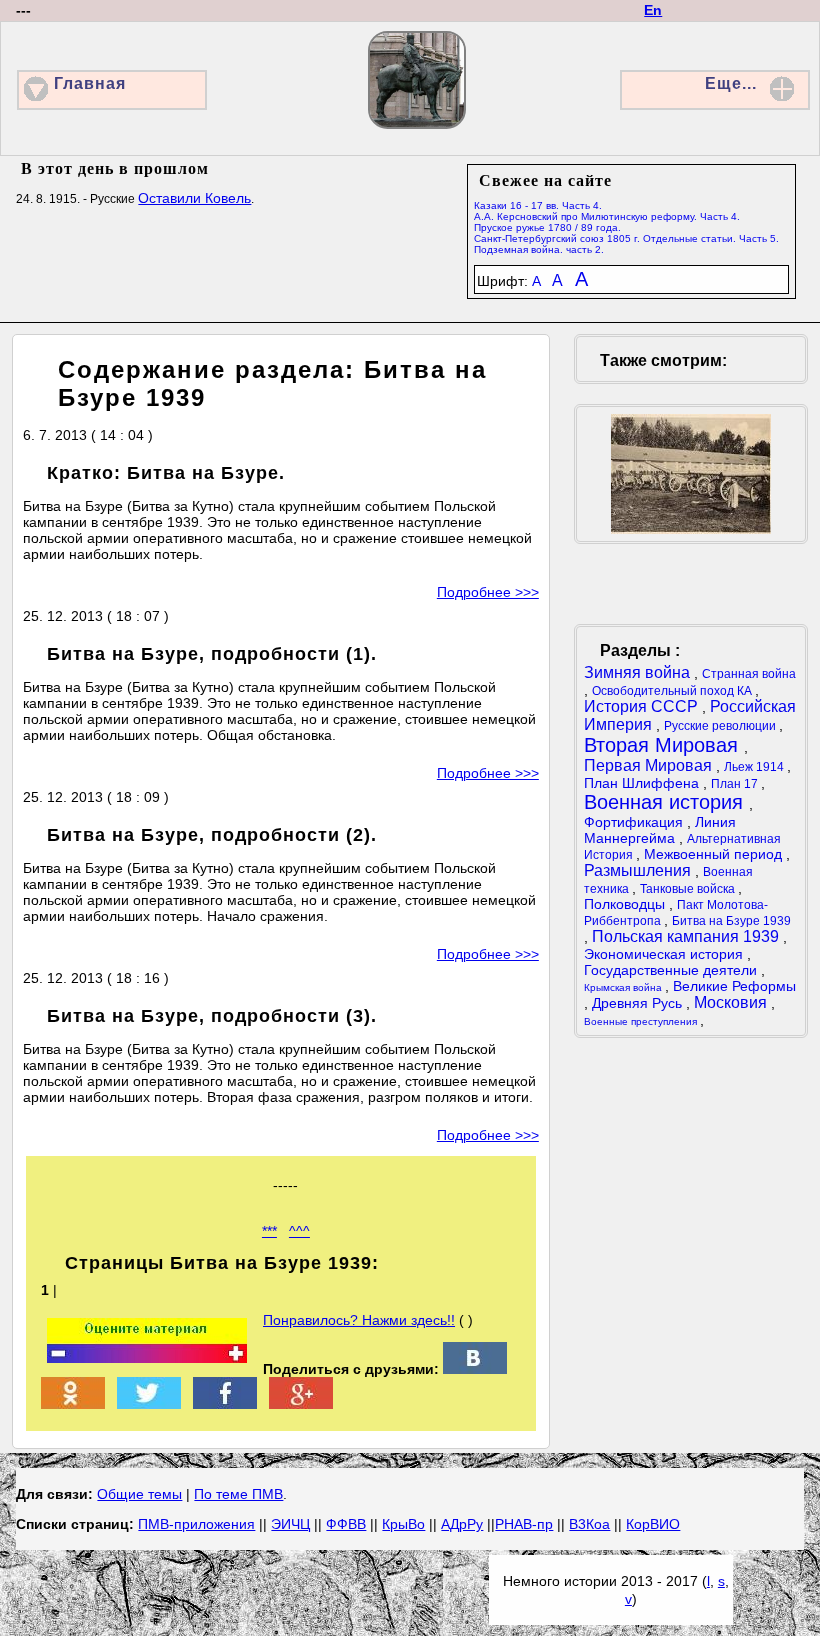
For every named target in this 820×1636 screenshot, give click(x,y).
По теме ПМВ (238, 1494)
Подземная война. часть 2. (539, 249)
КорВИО (653, 1524)
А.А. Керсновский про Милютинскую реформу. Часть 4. (607, 216)
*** (269, 1231)
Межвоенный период (715, 854)
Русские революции (721, 726)
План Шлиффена (643, 783)
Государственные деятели (672, 970)
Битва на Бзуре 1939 (731, 921)
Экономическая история (665, 954)
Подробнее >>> (488, 592)
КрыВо (403, 1524)
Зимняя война (639, 672)
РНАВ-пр (524, 1524)
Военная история (666, 802)
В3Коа (589, 1524)
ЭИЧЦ (290, 1524)
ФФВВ (346, 1524)
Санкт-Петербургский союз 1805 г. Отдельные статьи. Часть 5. (626, 238)
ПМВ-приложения (196, 1524)
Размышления (639, 870)
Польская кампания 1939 (687, 936)
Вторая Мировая (664, 745)
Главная (90, 83)
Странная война (749, 674)
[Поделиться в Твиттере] (149, 1404)
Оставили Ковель (194, 198)
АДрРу (462, 1524)
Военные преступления (642, 1021)
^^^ (299, 1231)
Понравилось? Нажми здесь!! (359, 1320)
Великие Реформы (734, 986)
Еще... (731, 83)
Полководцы (626, 904)
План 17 (736, 784)
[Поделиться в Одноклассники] (73, 1404)
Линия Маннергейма (660, 830)
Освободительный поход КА (673, 691)
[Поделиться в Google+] (301, 1404)
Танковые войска (689, 889)
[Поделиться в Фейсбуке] (225, 1404)
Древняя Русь (639, 1003)
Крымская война (624, 987)
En (653, 10)
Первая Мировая (650, 765)
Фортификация (635, 822)
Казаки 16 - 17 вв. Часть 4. (538, 205)
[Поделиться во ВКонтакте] (475, 1369)
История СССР (643, 706)
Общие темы (139, 1494)
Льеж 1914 (755, 767)
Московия (732, 1002)
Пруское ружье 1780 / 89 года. (547, 227)
